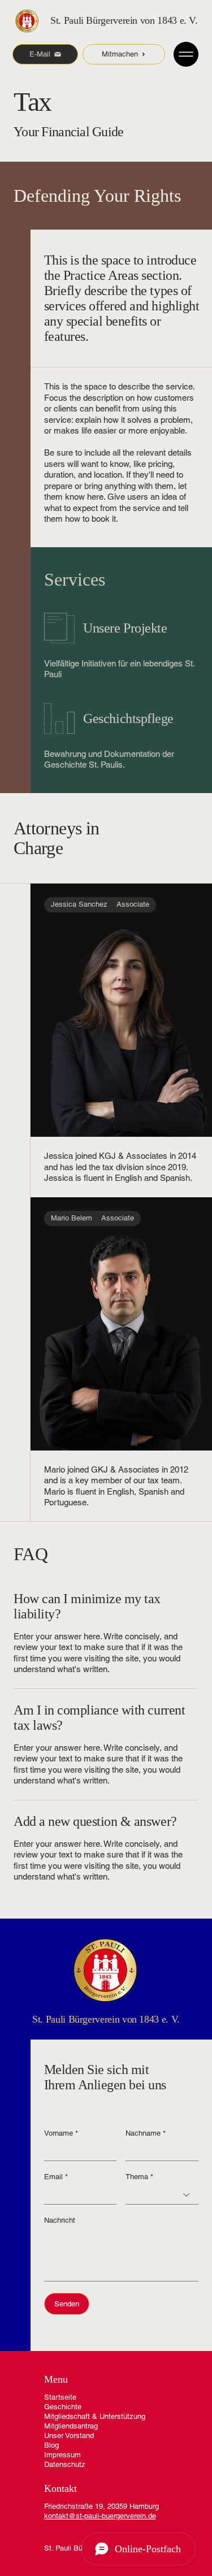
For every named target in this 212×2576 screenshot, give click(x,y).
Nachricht (60, 2220)
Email (56, 2177)
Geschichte (63, 2407)
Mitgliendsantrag (71, 2426)
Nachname (146, 2133)
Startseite (60, 2397)
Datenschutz (65, 2464)
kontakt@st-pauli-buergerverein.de (100, 2516)
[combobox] (162, 2195)
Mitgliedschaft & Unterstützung (95, 2416)
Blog (51, 2445)
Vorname (61, 2133)
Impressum (62, 2455)
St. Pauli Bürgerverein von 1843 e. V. (124, 20)
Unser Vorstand (69, 2436)
